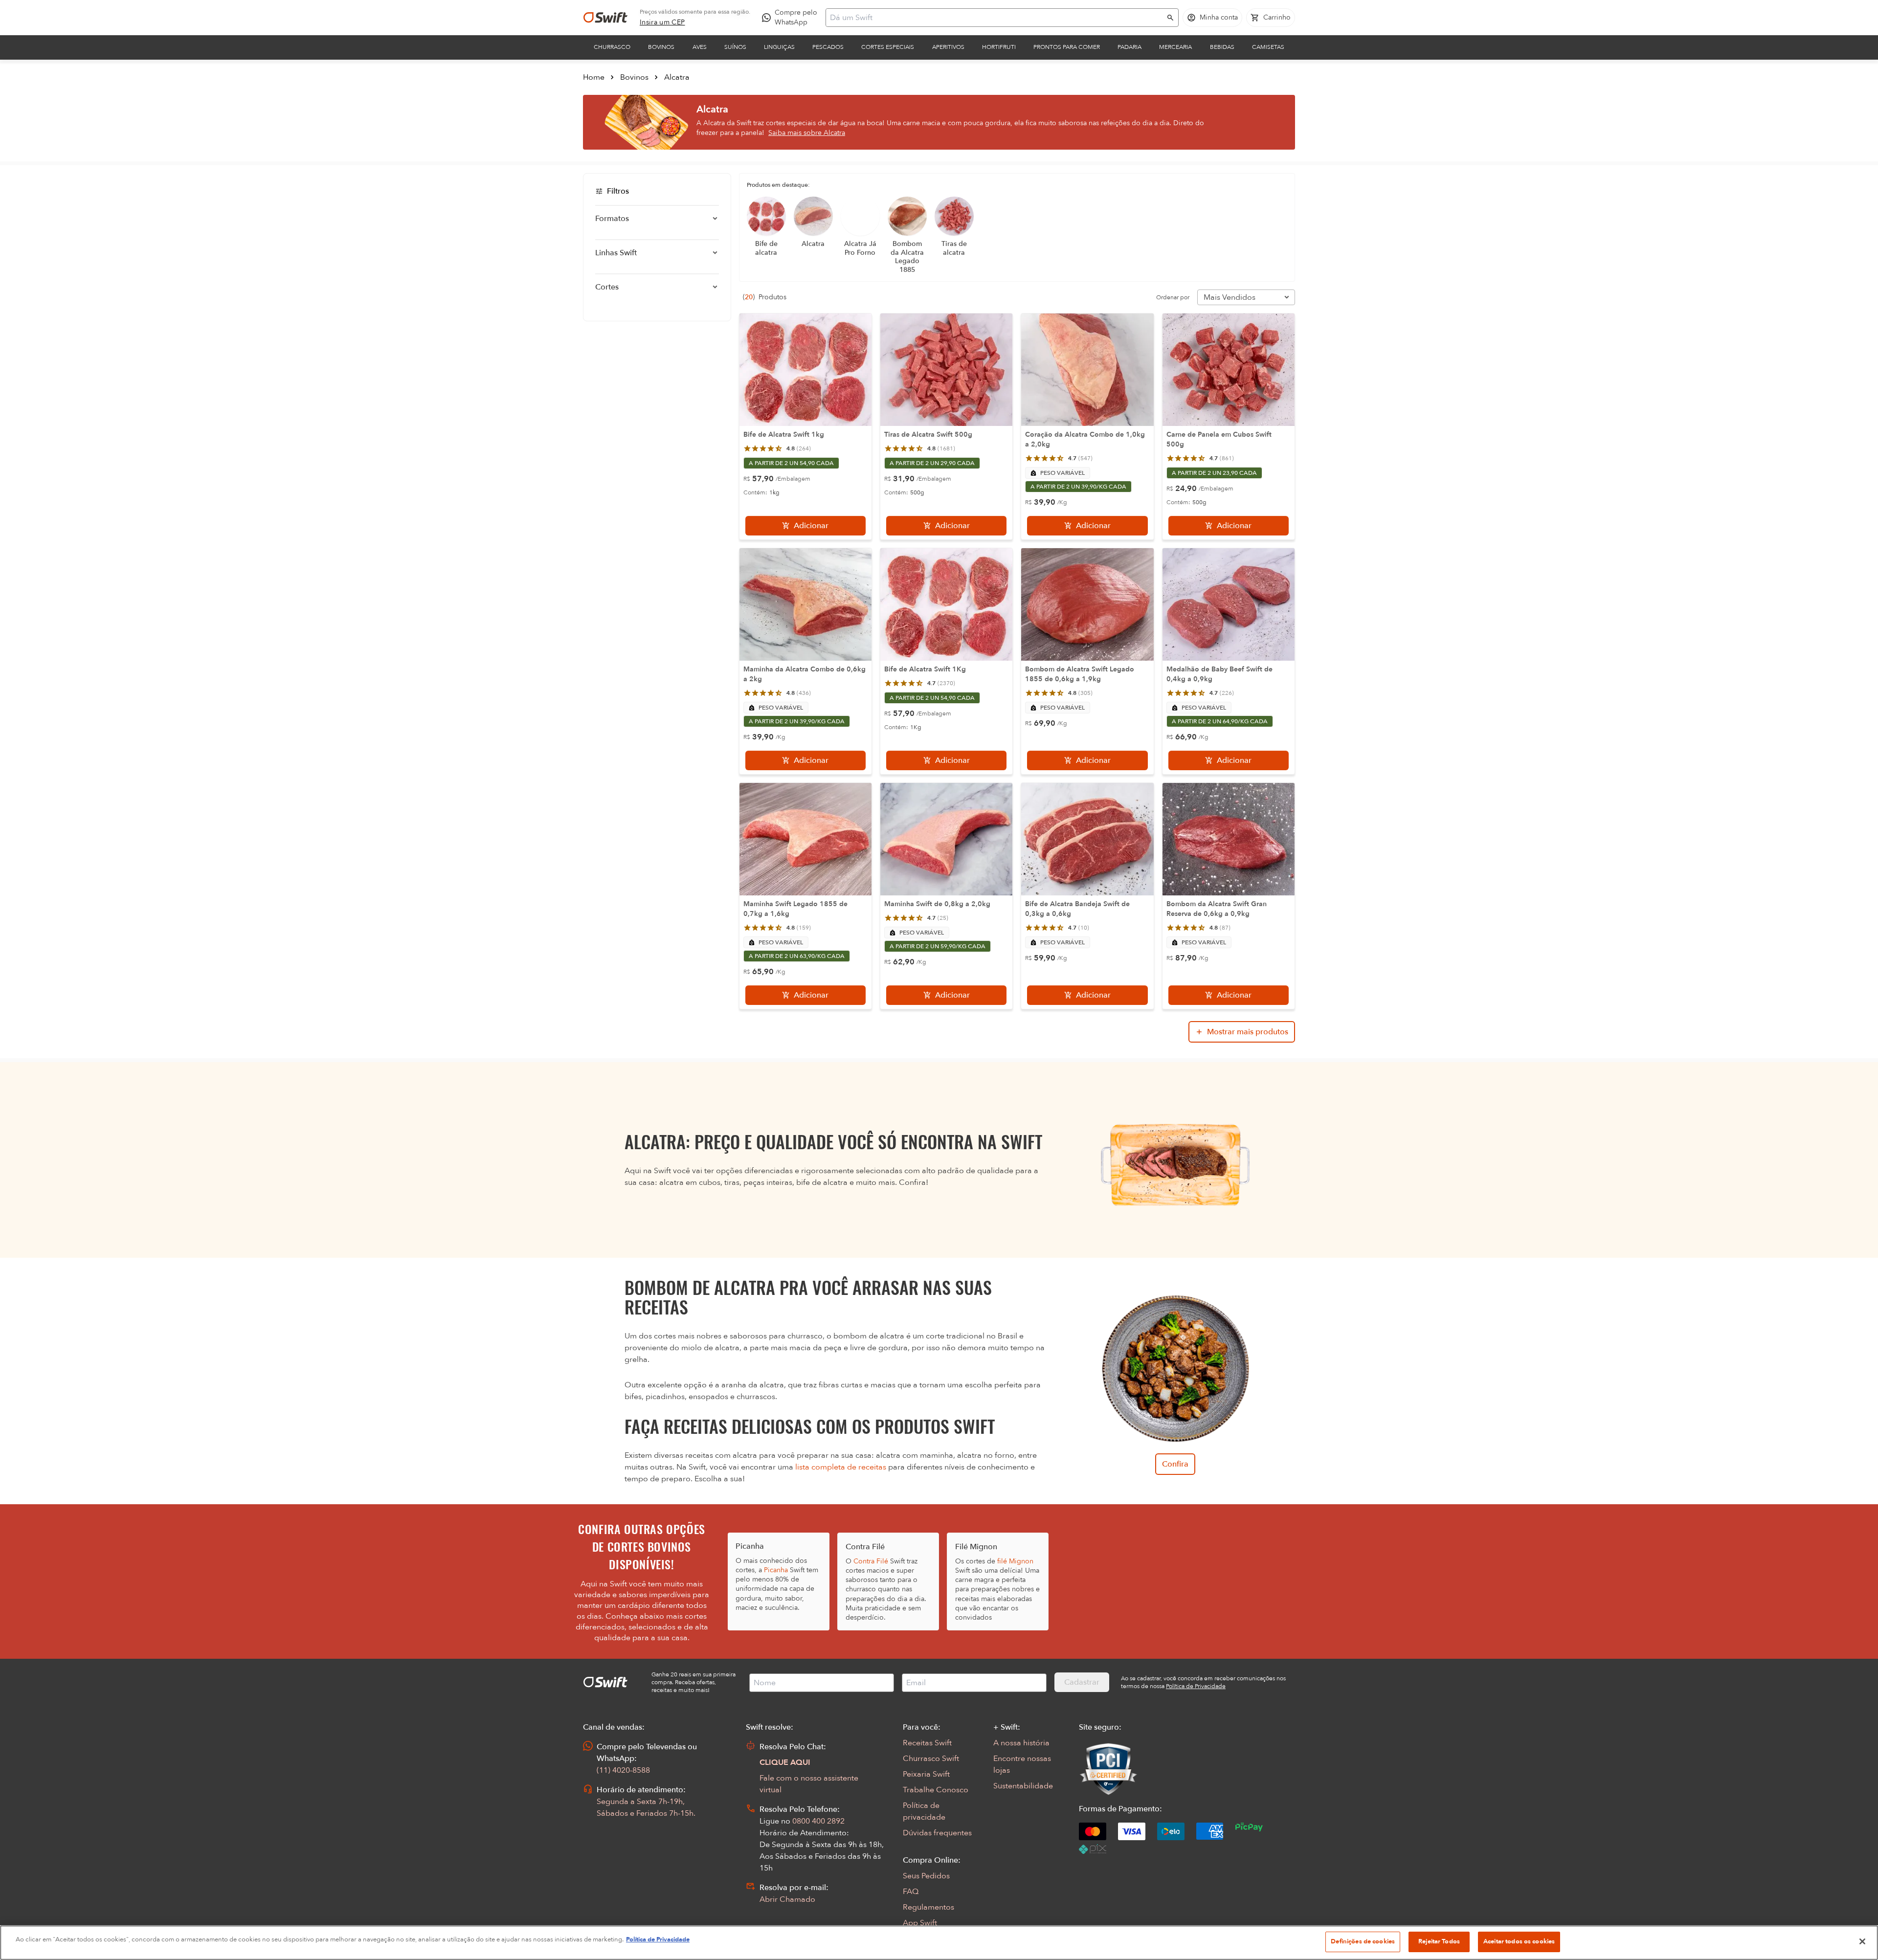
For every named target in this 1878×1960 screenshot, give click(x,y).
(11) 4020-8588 (623, 1770)
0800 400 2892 (818, 1821)
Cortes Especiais (888, 47)
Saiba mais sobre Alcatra (807, 133)
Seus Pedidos (926, 1876)
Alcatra (677, 77)
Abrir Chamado (787, 1899)
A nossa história (1021, 1743)
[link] (662, 22)
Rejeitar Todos (1439, 1941)
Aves (700, 47)
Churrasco (612, 47)
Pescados (828, 47)
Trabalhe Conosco (936, 1790)
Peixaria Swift (926, 1774)
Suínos (735, 47)
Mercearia (1175, 47)
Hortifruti (999, 47)
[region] (939, 1943)
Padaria (1129, 47)
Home (594, 77)
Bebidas (1222, 47)
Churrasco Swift (931, 1759)
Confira (1175, 1464)
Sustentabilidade (1023, 1786)
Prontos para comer (1067, 47)
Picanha (776, 1570)
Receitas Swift (927, 1743)
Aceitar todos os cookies (1519, 1941)
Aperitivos (948, 47)
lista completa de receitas (841, 1467)
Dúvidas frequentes (937, 1833)
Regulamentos (928, 1907)
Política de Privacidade (658, 1939)
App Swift (920, 1923)
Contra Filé (871, 1561)
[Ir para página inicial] (605, 18)
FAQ (911, 1892)
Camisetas (1268, 47)
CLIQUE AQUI (785, 1762)
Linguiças (779, 47)
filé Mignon (1015, 1561)
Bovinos (661, 47)
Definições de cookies (1363, 1941)
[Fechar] (1862, 1941)
